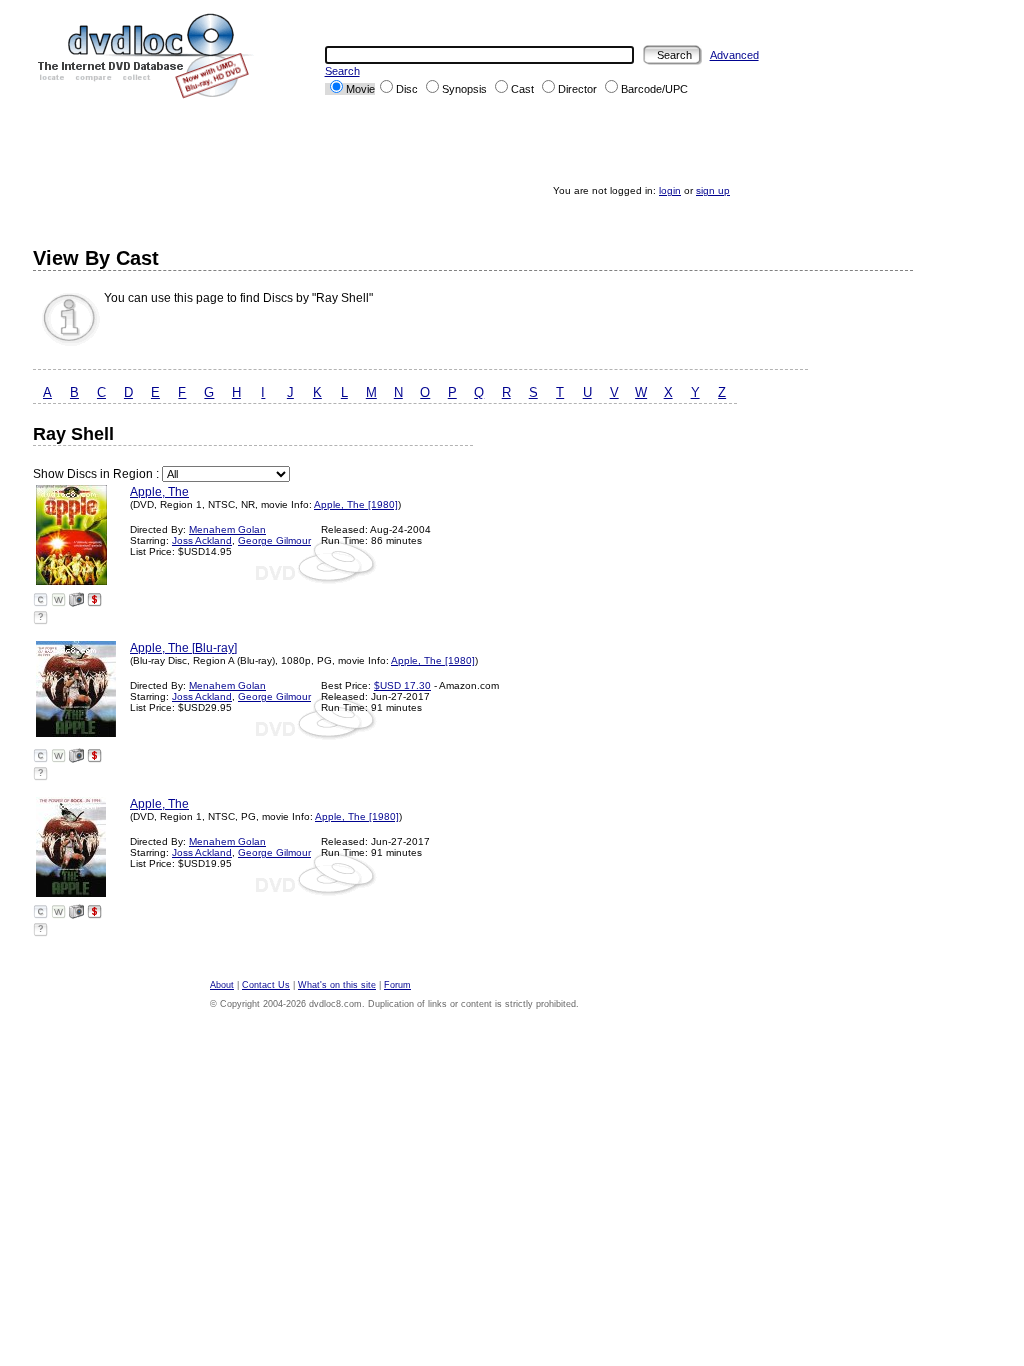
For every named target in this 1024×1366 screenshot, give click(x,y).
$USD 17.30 (402, 685)
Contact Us (266, 985)
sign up (713, 190)
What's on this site (337, 985)
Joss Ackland (202, 540)
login (670, 190)
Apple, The (159, 492)
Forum (397, 985)
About (222, 985)
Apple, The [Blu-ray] (183, 648)
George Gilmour (274, 540)
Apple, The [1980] (356, 504)
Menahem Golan (227, 529)
